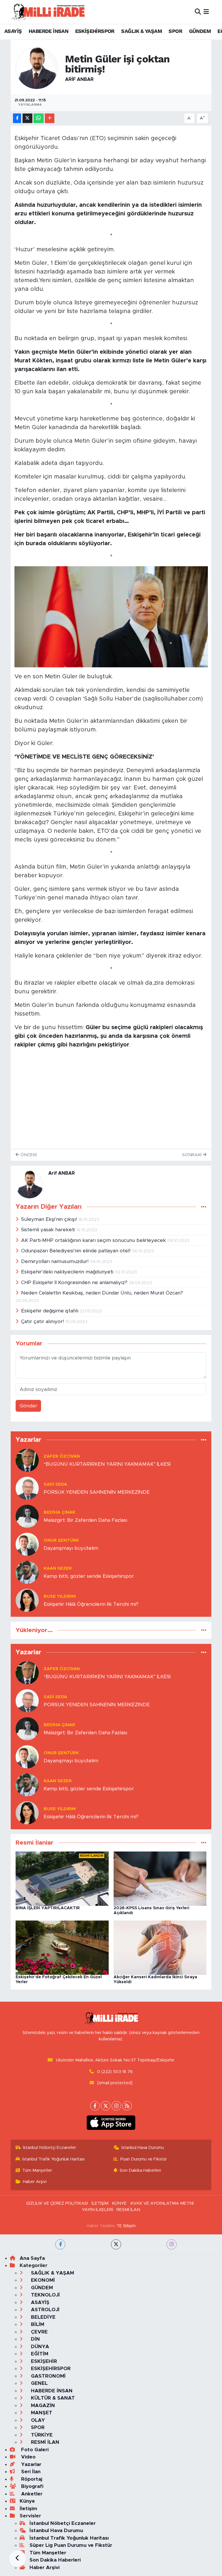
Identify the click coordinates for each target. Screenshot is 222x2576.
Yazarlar (30, 2464)
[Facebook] (95, 2106)
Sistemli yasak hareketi (49, 1230)
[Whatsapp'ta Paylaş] (39, 118)
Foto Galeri (34, 2450)
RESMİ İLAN (128, 2210)
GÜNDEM (200, 31)
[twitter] (116, 2244)
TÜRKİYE (41, 2435)
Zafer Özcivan (62, 1456)
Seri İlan (30, 2472)
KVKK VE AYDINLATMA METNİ (162, 2203)
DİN (35, 2339)
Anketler (31, 2494)
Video (28, 2457)
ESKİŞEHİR (43, 2361)
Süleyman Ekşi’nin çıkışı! (50, 1219)
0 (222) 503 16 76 (115, 2072)
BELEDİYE (42, 2317)
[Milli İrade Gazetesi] (48, 12)
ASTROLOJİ (45, 2310)
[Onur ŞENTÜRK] (27, 1544)
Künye (27, 2501)
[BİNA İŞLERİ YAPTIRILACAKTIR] (62, 1878)
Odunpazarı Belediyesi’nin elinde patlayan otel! (76, 1251)
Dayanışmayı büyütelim (71, 1548)
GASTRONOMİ (48, 2376)
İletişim (28, 2509)
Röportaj (31, 2479)
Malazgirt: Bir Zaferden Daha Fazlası (85, 1520)
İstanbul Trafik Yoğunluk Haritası (53, 2159)
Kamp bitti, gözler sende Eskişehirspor (89, 1576)
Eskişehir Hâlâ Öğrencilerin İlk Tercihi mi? (91, 1604)
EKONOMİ (42, 2280)
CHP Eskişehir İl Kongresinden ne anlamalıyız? (75, 1283)
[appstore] (111, 2123)
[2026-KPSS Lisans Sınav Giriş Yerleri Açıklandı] (160, 1878)
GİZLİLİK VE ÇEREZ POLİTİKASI (57, 2203)
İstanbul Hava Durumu (143, 2148)
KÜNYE (119, 2203)
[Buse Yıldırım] (27, 1600)
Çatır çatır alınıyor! (43, 1321)
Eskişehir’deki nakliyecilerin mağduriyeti (68, 1272)
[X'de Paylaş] (27, 118)
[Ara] (198, 12)
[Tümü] (204, 1440)
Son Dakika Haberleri (140, 2170)
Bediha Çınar (59, 1512)
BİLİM (37, 2324)
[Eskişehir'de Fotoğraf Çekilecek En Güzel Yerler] (62, 1947)
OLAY (37, 2420)
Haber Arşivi (35, 2182)
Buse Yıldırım (60, 1596)
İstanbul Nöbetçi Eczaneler (49, 2148)
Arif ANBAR (79, 79)
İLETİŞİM (100, 2203)
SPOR (175, 31)
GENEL (39, 2383)
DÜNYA (39, 2347)
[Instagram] (116, 2106)
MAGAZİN (42, 2405)
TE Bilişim (126, 2226)
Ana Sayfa (32, 2258)
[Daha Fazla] (50, 118)
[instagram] (172, 2244)
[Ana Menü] (206, 12)
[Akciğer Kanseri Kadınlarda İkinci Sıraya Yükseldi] (160, 1947)
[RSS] (127, 2106)
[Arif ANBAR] (37, 68)
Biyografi (32, 2486)
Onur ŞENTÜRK (61, 1540)
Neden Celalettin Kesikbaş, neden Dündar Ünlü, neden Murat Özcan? (102, 1293)
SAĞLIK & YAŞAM (141, 31)
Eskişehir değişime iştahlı (50, 1311)
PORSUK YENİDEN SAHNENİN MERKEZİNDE (97, 1492)
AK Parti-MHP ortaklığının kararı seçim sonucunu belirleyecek (94, 1240)
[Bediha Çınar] (27, 1516)
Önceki (28, 1155)
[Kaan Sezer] (27, 1572)
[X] (106, 2106)
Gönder (28, 1406)
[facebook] (60, 2244)
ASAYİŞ (13, 31)
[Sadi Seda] (27, 1488)
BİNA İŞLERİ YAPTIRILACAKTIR (48, 1908)
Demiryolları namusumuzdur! (55, 1261)
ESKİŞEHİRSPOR (95, 31)
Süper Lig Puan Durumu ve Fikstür (71, 2545)
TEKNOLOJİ (45, 2295)
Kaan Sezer (58, 1568)
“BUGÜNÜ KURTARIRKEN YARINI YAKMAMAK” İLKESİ (107, 1464)
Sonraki (192, 1155)
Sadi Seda (55, 1484)
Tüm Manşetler (37, 2170)
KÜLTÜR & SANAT (52, 2398)
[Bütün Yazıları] (204, 1207)
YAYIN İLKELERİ (97, 2210)
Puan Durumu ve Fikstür (144, 2159)
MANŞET (41, 2413)
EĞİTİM (39, 2354)
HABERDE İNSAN (48, 31)
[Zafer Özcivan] (27, 1460)
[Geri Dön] (17, 2559)
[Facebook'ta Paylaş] (17, 118)
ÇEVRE (39, 2332)
